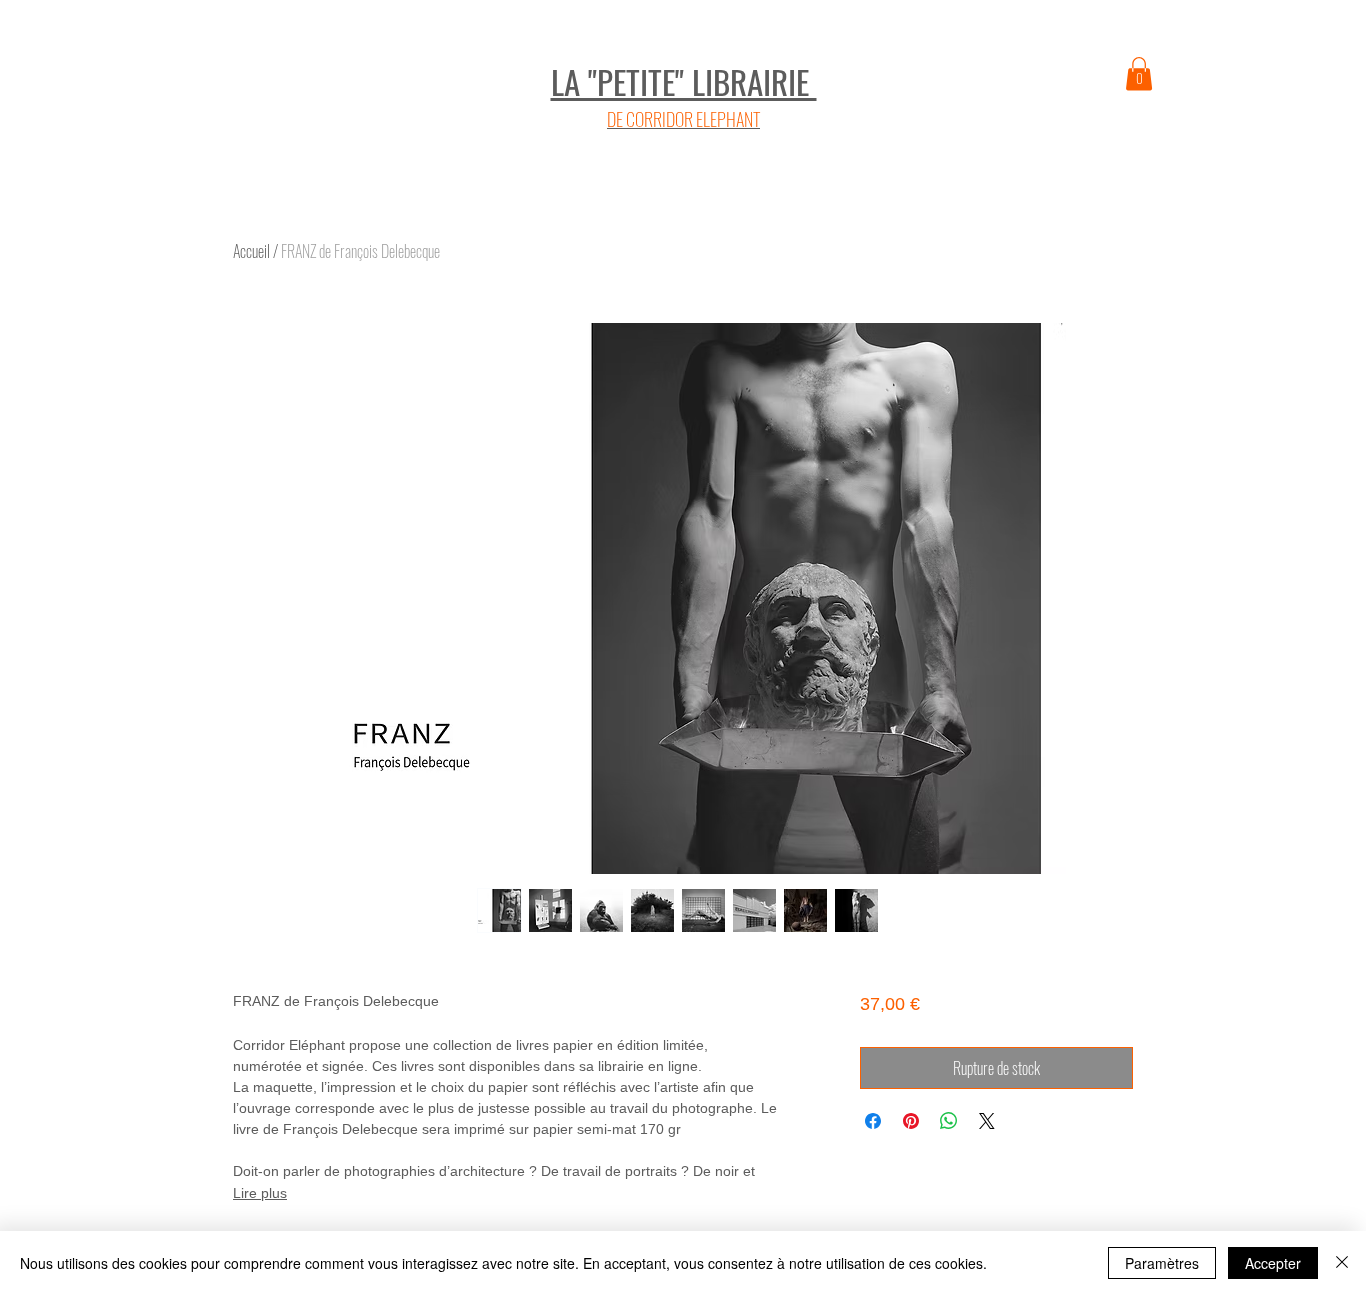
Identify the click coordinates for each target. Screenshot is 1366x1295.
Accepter (1273, 1263)
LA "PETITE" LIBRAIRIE (684, 81)
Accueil (251, 251)
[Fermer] (1342, 1263)
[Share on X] (987, 1121)
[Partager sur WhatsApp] (949, 1121)
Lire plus (260, 1193)
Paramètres (1162, 1263)
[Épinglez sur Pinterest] (911, 1121)
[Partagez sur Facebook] (873, 1121)
